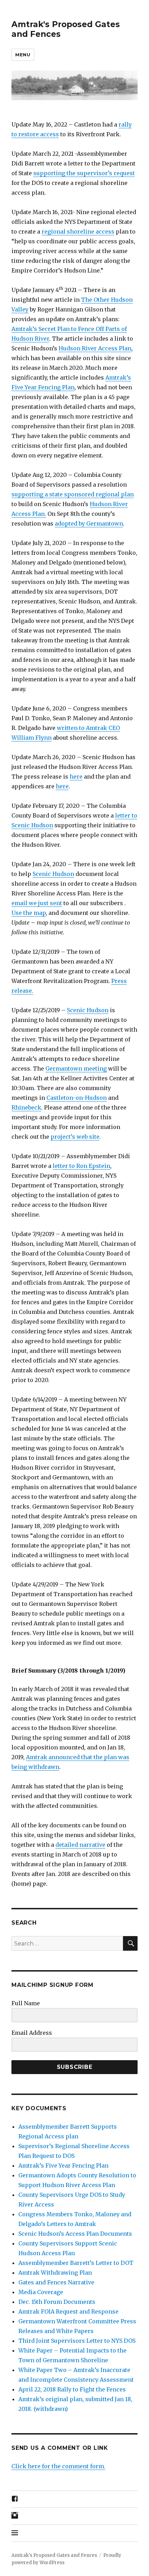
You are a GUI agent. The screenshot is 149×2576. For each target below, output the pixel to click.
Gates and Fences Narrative (56, 2282)
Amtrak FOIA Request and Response (68, 2311)
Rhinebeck (26, 1107)
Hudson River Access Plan (95, 348)
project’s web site (75, 1137)
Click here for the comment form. (58, 2466)
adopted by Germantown (89, 523)
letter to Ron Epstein (81, 1166)
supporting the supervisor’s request (84, 173)
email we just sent (37, 903)
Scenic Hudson (53, 874)
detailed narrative (80, 1845)
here (76, 777)
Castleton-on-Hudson (77, 1098)
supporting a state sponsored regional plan (73, 494)
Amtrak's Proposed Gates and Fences (54, 2555)
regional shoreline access (78, 231)
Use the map (29, 913)
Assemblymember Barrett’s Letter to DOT (76, 2263)
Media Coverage (41, 2292)
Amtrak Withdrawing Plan (55, 2273)
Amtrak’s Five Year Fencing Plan (63, 2165)
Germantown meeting (76, 1068)
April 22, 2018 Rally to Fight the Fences (72, 2389)
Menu (23, 55)
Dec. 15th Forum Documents (57, 2302)
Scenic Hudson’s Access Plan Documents (75, 2234)
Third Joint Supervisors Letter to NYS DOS (77, 2341)
